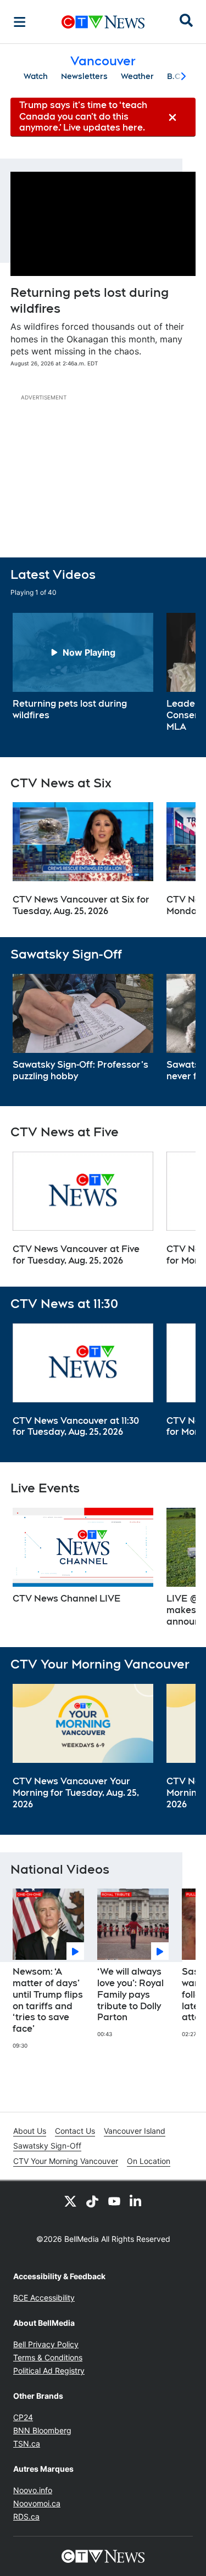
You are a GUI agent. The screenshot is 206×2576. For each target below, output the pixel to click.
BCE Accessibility (44, 2298)
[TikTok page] (92, 2201)
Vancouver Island (135, 2131)
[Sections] (20, 22)
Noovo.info (33, 2490)
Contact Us (75, 2131)
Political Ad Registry (49, 2371)
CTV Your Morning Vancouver (66, 2161)
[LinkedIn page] (136, 2201)
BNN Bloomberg (42, 2430)
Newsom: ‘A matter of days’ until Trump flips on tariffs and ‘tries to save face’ (48, 2000)
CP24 (23, 2417)
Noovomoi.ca (37, 2503)
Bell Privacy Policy (46, 2344)
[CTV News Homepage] (103, 22)
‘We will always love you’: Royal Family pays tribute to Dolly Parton (130, 1994)
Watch (36, 76)
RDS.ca (26, 2516)
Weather (137, 76)
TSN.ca (27, 2443)
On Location (149, 2161)
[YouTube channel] (114, 2201)
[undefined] (83, 667)
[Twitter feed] (70, 2201)
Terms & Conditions (48, 2357)
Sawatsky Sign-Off (47, 2146)
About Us (30, 2131)
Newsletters (84, 76)
